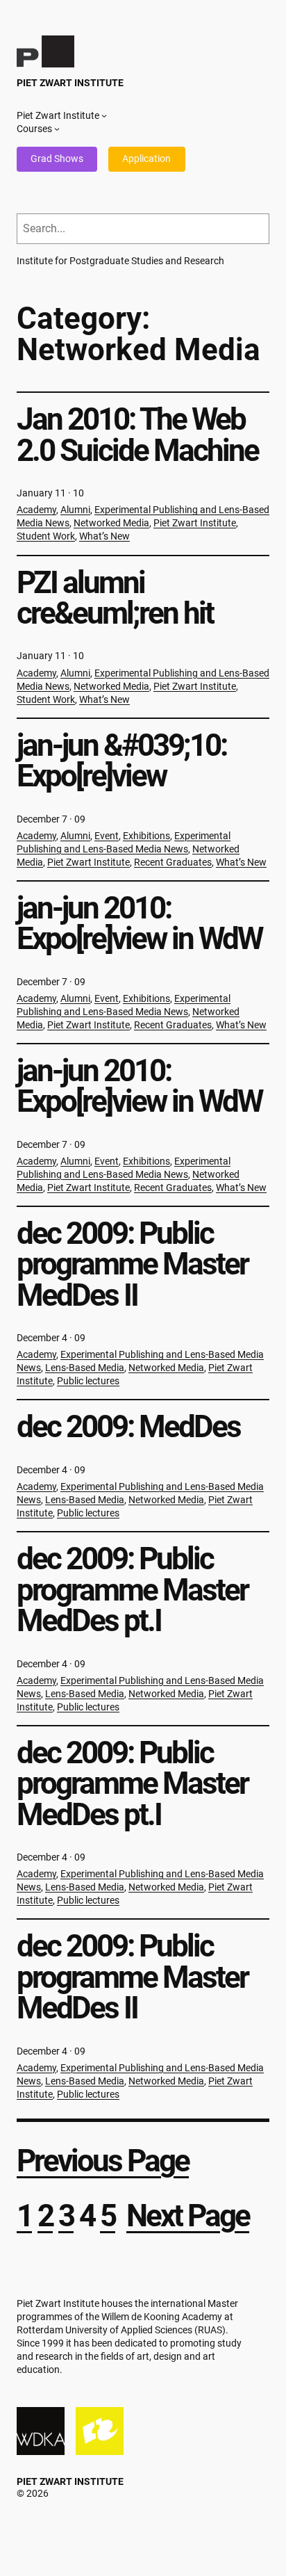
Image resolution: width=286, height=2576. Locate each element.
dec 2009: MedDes (128, 1427)
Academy (36, 510)
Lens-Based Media (85, 1368)
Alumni (75, 510)
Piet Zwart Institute (70, 83)
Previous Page (103, 2161)
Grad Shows (57, 159)
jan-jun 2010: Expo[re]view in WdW (139, 924)
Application (146, 159)
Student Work (46, 536)
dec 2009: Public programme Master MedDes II (132, 1264)
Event (107, 836)
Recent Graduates (173, 862)
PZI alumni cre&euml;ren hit (115, 598)
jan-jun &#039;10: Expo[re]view (121, 761)
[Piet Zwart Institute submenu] (104, 115)
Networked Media (111, 523)
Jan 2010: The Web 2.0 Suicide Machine (137, 435)
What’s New (104, 536)
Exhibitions (146, 836)
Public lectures (88, 1381)
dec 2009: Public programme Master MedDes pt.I (132, 1590)
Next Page (188, 2216)
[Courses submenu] (57, 129)
